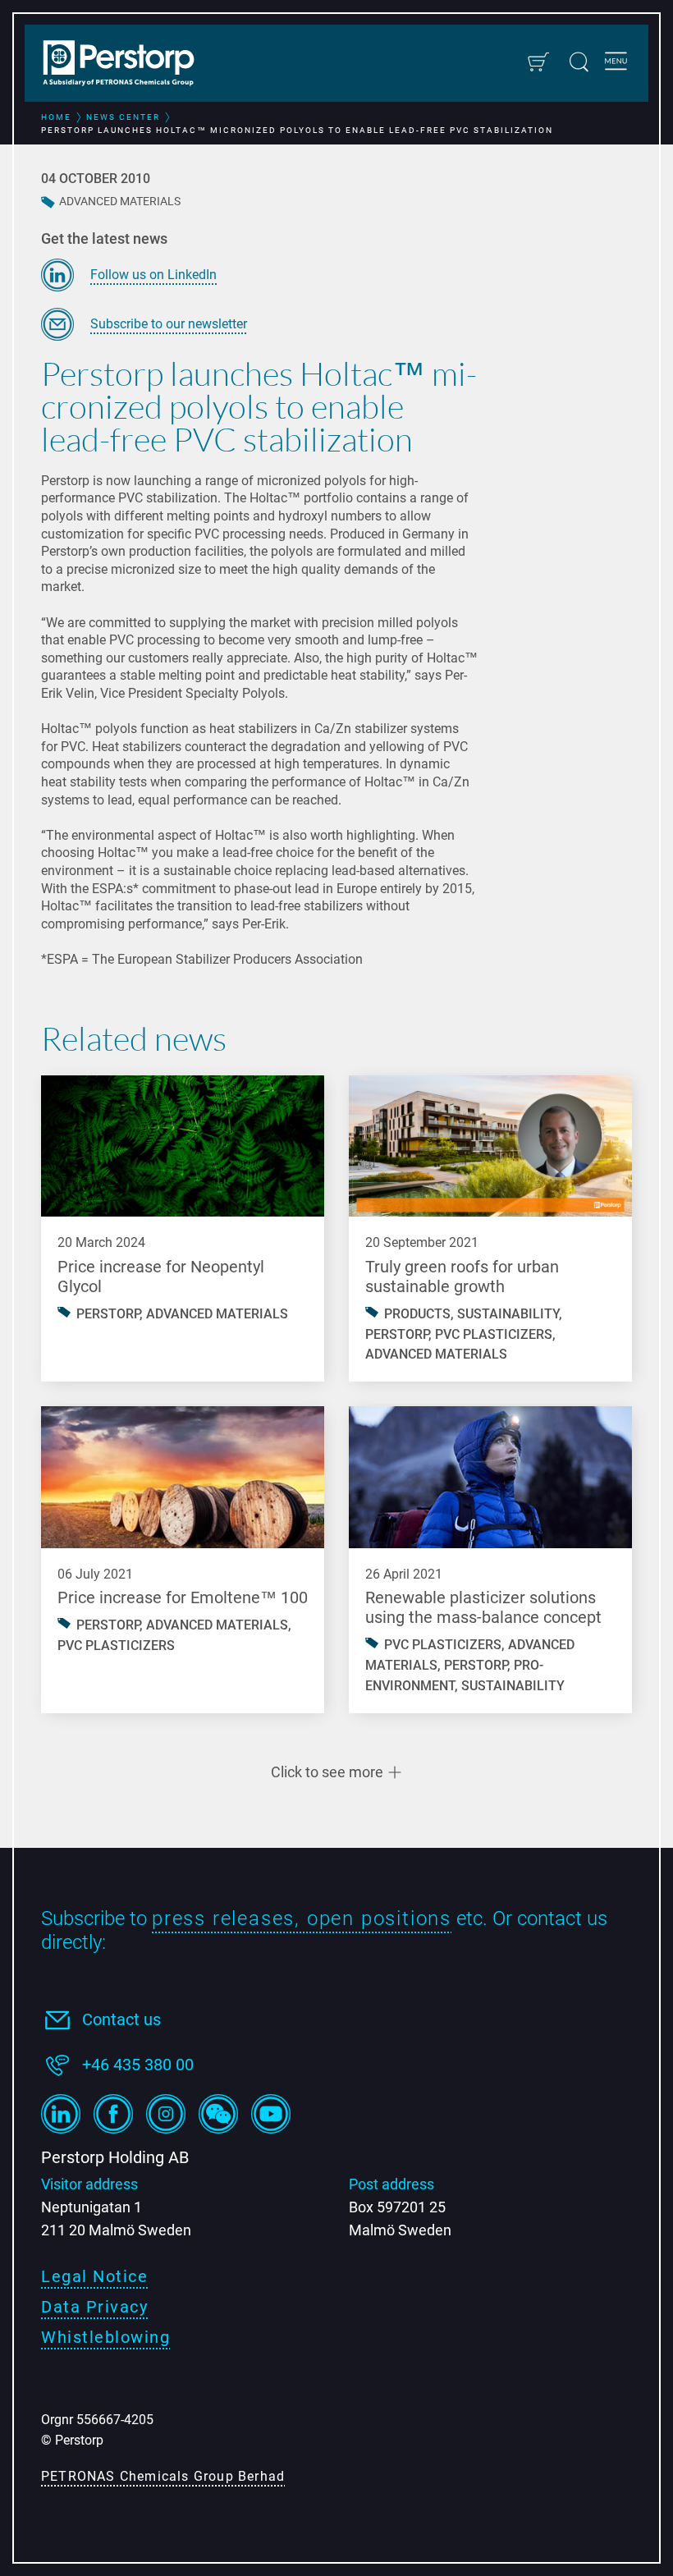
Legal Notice (94, 2276)
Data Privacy (94, 2307)
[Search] (579, 62)
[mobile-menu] (616, 63)
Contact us (121, 2019)
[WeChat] (218, 2114)
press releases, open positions (302, 1918)
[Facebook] (113, 2114)
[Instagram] (166, 2114)
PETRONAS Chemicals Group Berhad (163, 2476)
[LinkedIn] (61, 2114)
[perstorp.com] (127, 65)
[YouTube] (271, 2114)
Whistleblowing (105, 2337)
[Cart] (538, 62)
